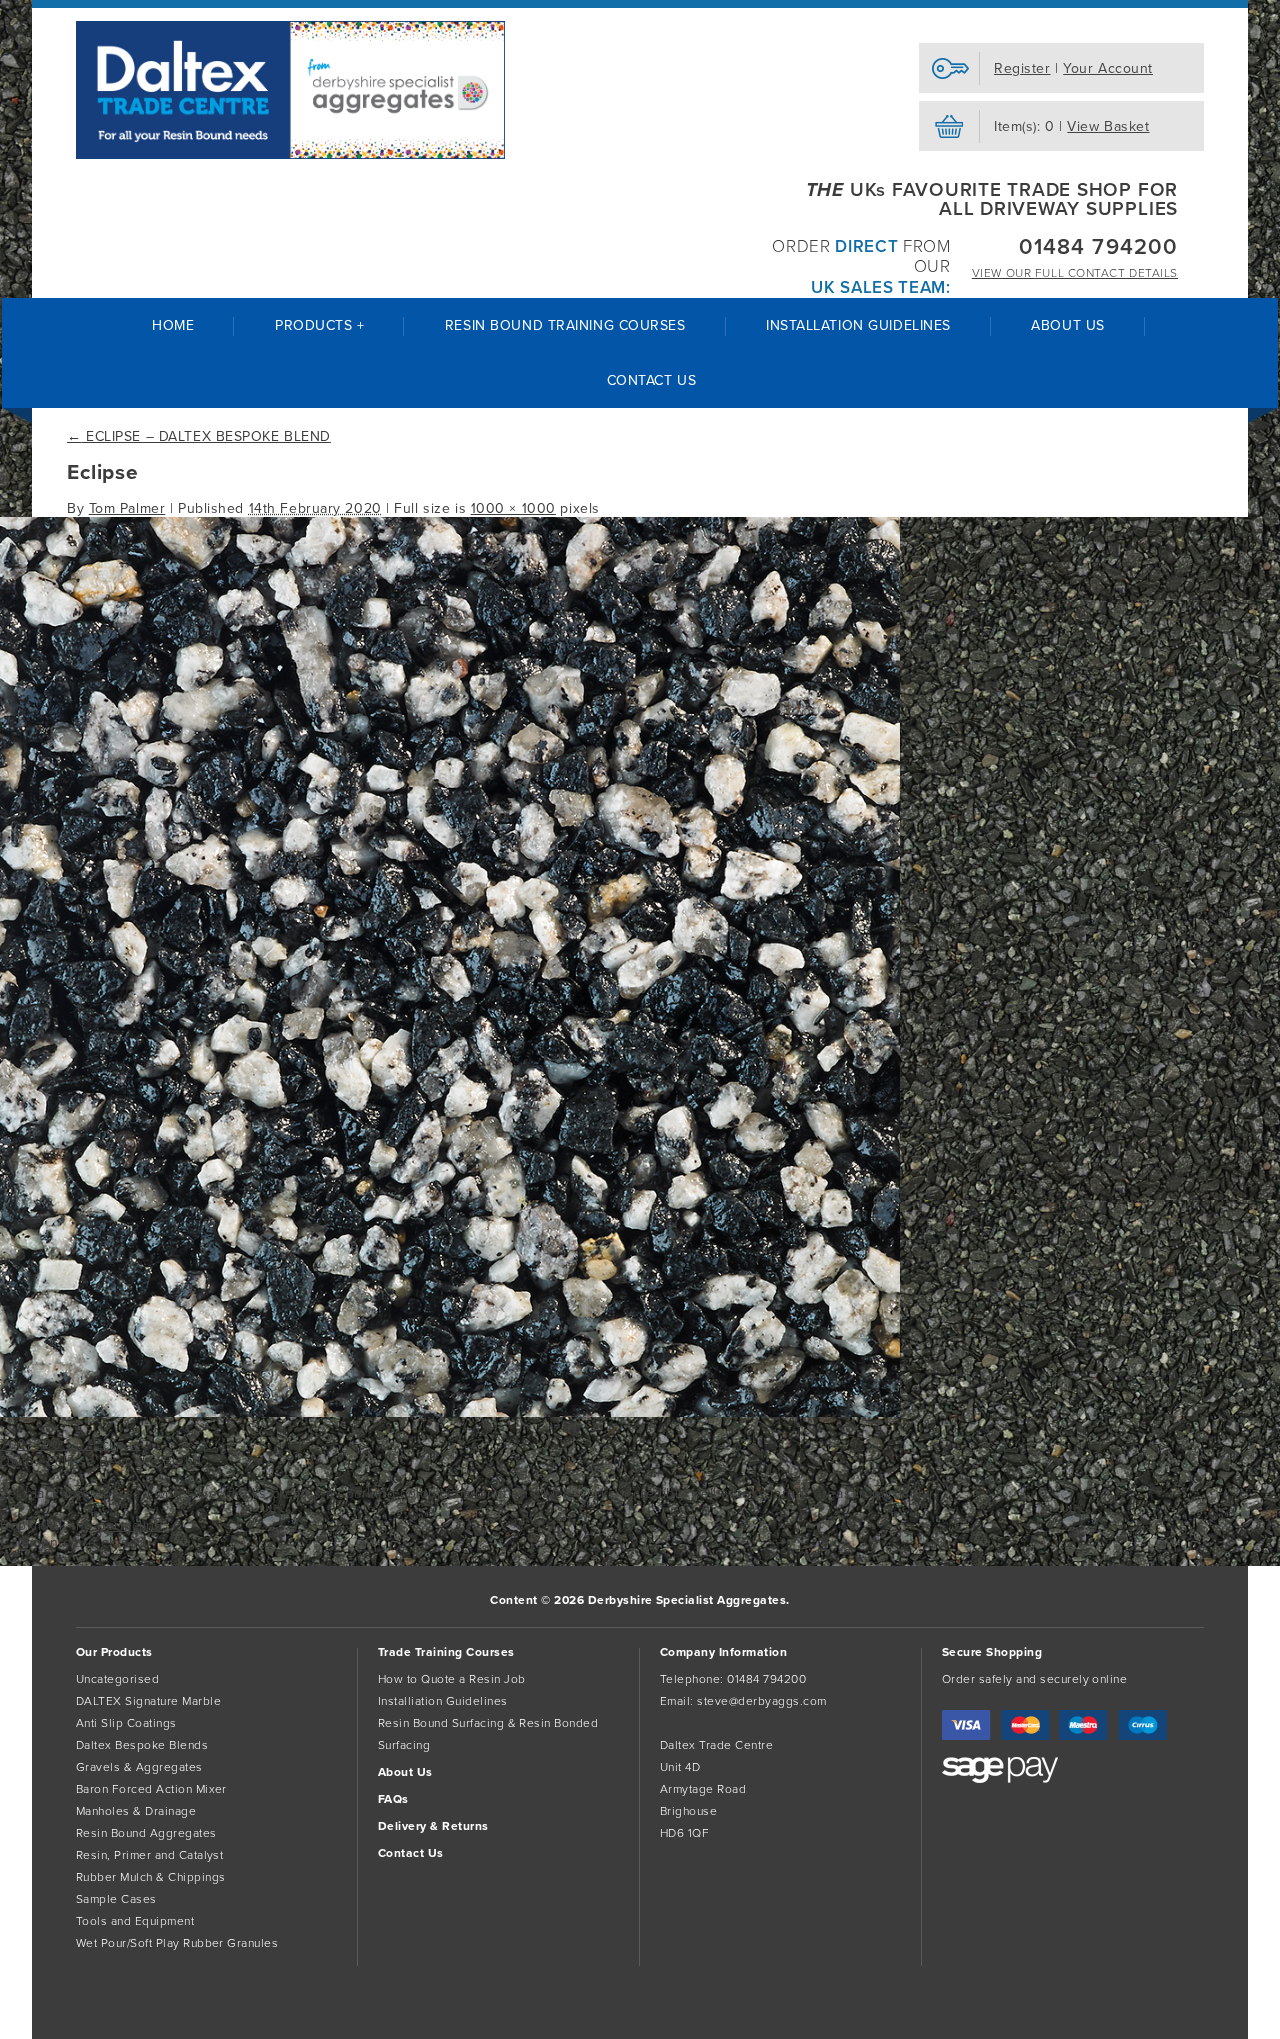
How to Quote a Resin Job (452, 1679)
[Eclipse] (450, 1412)
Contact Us (652, 380)
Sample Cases (116, 1899)
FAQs (393, 1799)
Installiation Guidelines (443, 1701)
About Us (1067, 325)
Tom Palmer (127, 508)
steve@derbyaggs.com (761, 1701)
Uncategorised (117, 1679)
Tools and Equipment (135, 1921)
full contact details (1075, 273)
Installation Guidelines (858, 325)
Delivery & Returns (433, 1826)
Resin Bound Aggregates (146, 1833)
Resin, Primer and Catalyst (149, 1855)
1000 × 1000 (513, 508)
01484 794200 (1098, 247)
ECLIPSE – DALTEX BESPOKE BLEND (199, 436)
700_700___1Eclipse (70, 1444)
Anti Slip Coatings (126, 1723)
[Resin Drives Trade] (290, 90)
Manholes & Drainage (136, 1811)
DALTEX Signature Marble (148, 1701)
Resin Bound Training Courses (565, 325)
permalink (129, 1525)
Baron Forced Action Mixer (151, 1789)
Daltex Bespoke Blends (142, 1745)
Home (173, 325)
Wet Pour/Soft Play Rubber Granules (177, 1943)
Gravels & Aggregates (139, 1767)
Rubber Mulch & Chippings (151, 1877)
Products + (320, 325)
